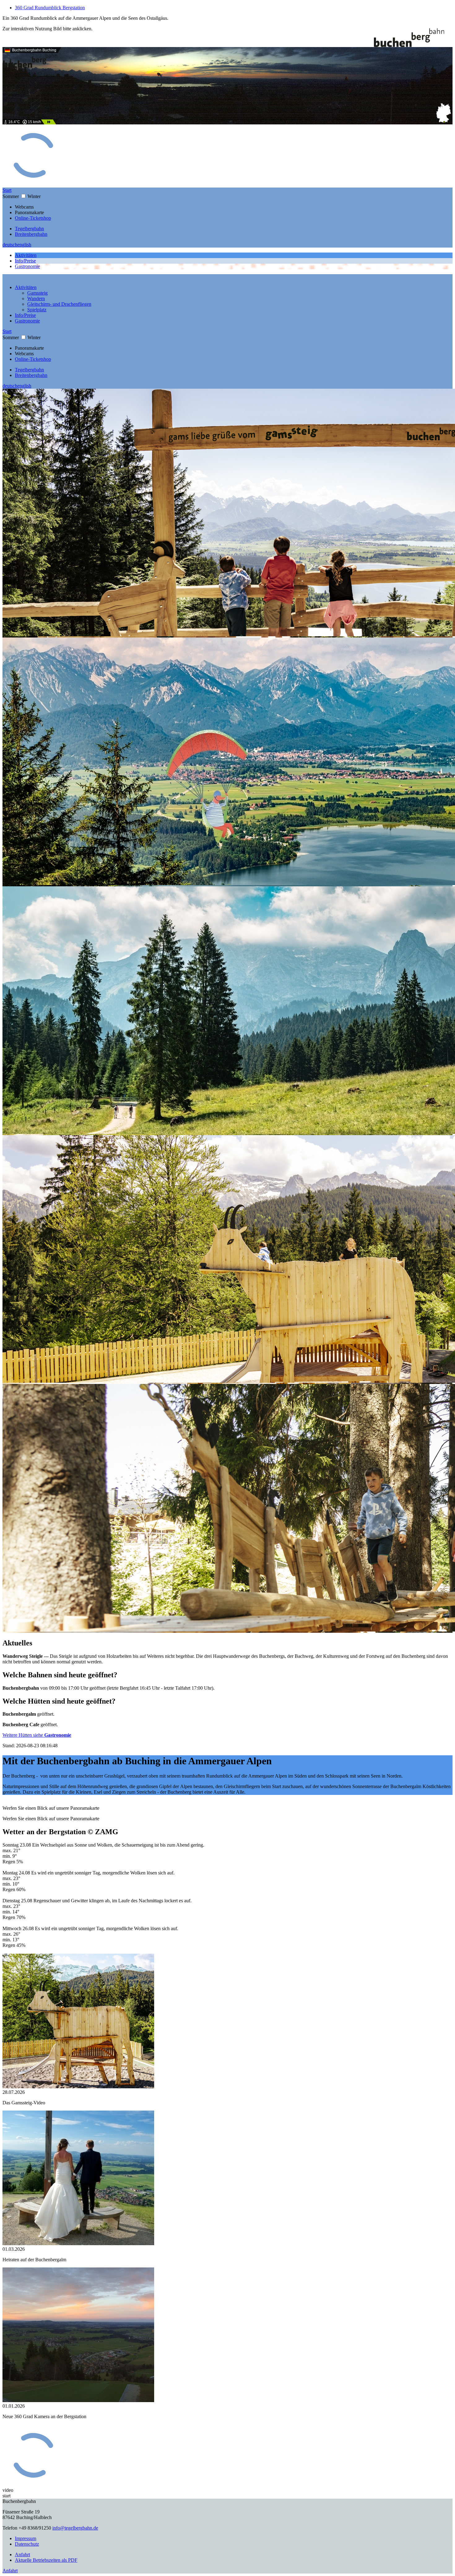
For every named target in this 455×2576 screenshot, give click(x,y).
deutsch (10, 245)
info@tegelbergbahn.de (75, 2528)
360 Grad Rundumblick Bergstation (50, 8)
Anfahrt (22, 2554)
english (24, 245)
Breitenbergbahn (31, 234)
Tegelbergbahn (29, 229)
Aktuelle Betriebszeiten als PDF (46, 2560)
